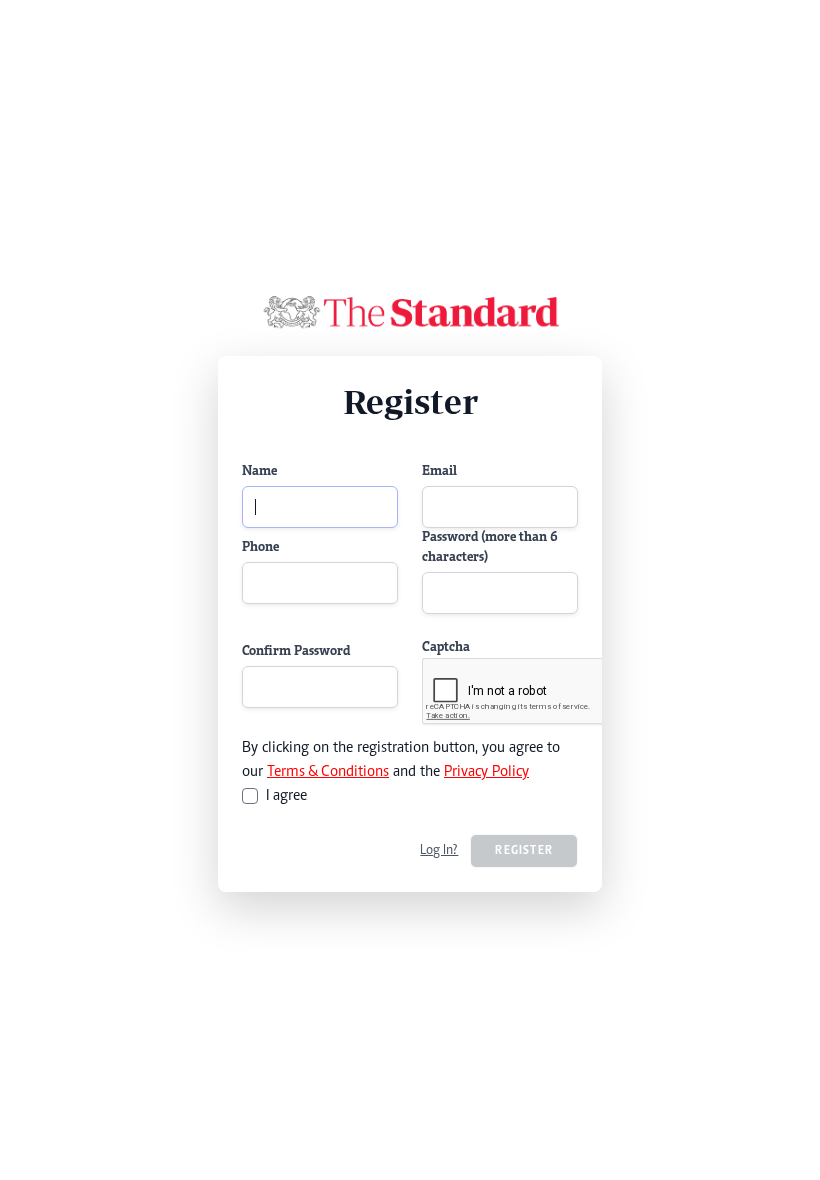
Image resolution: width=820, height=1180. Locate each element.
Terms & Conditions (328, 772)
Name (259, 472)
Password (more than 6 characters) (490, 548)
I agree (286, 796)
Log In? (439, 851)
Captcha (446, 648)
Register (524, 851)
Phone (260, 548)
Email (439, 472)
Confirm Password (296, 652)
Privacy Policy (486, 772)
